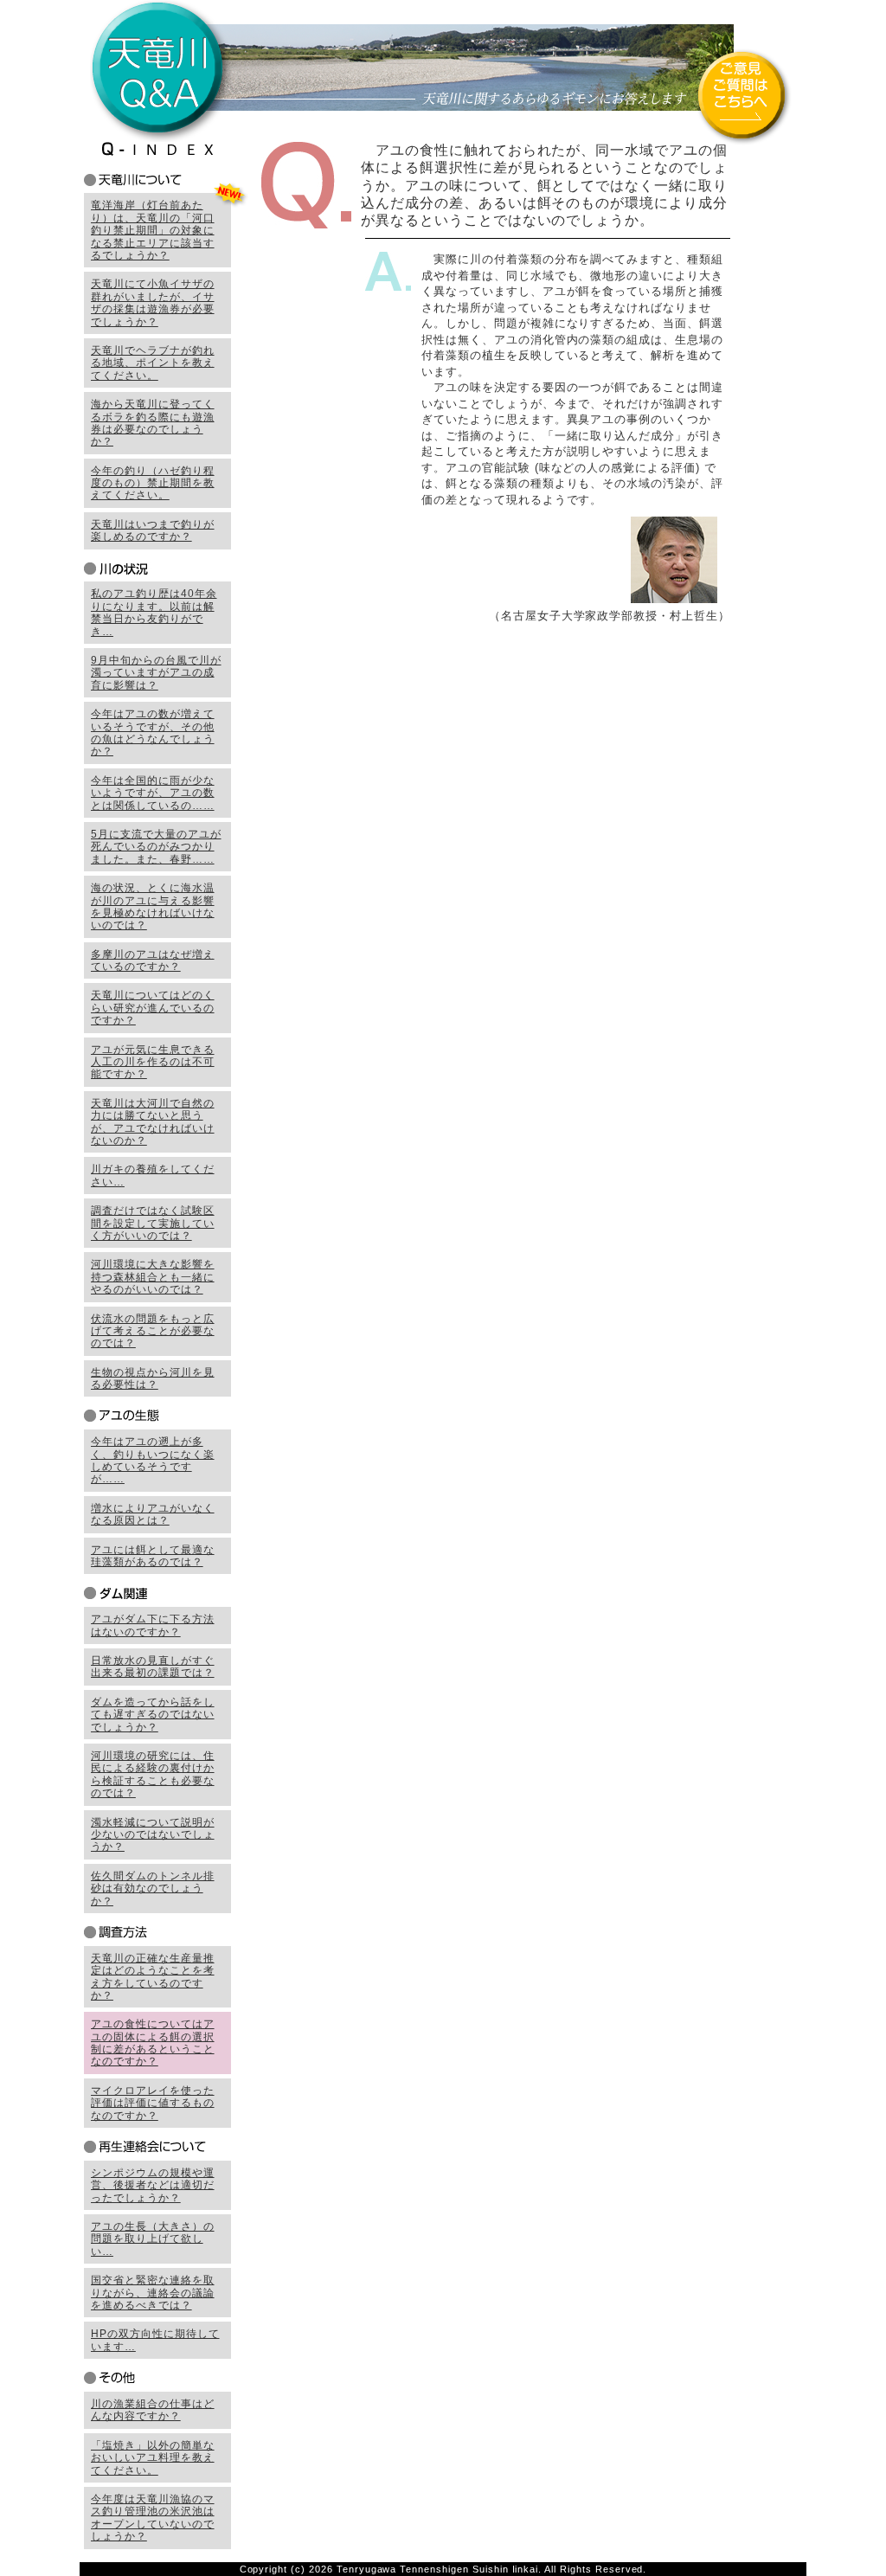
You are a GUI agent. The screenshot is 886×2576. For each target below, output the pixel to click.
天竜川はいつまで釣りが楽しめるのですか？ (153, 530)
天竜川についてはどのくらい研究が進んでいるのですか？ (153, 1008)
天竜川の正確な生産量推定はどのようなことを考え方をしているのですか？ (153, 1977)
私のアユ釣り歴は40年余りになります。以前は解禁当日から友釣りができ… (154, 612)
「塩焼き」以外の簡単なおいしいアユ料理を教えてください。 (153, 2458)
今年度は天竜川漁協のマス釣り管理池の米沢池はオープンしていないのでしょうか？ (153, 2518)
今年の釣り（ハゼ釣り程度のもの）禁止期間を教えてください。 (153, 483)
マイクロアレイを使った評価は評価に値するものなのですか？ (153, 2103)
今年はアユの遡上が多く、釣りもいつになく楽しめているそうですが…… (153, 1460)
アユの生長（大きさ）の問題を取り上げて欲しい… (153, 2239)
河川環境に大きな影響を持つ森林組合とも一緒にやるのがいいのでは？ (153, 1277)
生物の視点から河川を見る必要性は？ (153, 1378)
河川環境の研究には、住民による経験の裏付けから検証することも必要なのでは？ (153, 1774)
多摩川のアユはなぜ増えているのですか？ (153, 960)
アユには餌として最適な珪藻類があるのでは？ (153, 1556)
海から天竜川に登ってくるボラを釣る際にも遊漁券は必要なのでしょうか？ (153, 423)
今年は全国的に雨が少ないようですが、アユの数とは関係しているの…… (153, 793)
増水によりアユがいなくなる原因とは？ (153, 1514)
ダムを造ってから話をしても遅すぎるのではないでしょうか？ (153, 1715)
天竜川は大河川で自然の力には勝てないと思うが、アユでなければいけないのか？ (153, 1122)
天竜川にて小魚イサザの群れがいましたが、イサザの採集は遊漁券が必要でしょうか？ (153, 302)
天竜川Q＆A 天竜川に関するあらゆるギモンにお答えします (443, 71)
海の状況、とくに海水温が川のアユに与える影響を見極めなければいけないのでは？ (153, 906)
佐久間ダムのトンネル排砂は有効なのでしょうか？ (153, 1889)
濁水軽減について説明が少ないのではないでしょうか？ (153, 1835)
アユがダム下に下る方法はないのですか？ (153, 1625)
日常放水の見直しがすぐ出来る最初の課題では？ (153, 1667)
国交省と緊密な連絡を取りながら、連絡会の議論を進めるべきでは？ (153, 2293)
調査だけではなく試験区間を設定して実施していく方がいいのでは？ (153, 1223)
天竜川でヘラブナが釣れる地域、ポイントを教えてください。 (153, 363)
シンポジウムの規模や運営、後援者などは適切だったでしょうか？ (153, 2185)
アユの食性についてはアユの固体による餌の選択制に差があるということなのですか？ (153, 2043)
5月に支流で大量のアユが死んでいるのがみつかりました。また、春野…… (156, 847)
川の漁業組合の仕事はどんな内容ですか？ (153, 2410)
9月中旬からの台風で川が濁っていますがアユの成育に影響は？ (156, 673)
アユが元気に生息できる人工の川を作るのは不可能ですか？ (153, 1062)
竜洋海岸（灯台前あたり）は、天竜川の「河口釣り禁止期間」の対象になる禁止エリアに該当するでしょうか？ (153, 230)
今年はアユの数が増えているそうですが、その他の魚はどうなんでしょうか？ (153, 732)
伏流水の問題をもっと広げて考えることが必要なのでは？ (153, 1331)
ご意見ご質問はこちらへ (743, 97)
